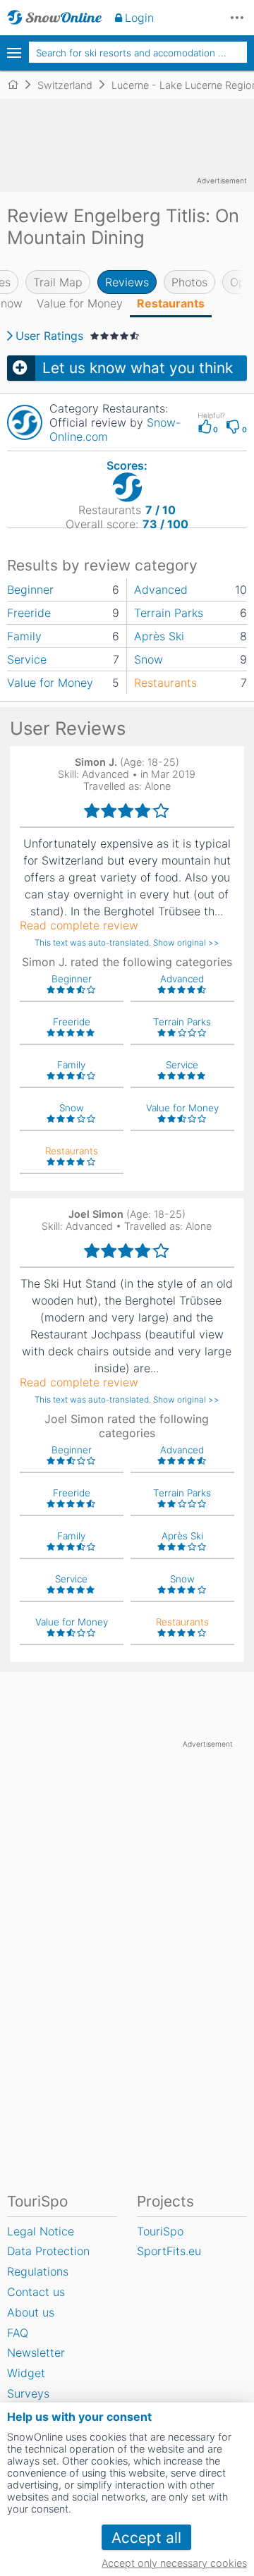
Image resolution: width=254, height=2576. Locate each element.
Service (27, 659)
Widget (26, 2373)
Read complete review (79, 925)
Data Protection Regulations (48, 2261)
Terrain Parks (169, 613)
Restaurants (171, 303)
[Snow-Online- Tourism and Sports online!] (19, 85)
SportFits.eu (169, 2251)
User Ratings (49, 336)
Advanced (161, 590)
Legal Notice (41, 2231)
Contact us (36, 2292)
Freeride (29, 613)
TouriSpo (160, 2231)
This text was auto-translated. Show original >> (127, 943)
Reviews (127, 282)
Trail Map (58, 282)
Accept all (146, 2538)
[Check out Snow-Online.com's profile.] (25, 422)
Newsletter (36, 2352)
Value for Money (80, 303)
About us (31, 2312)
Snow (149, 659)
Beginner (30, 590)
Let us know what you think (138, 368)
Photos (189, 282)
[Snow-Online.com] (55, 18)
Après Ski (159, 636)
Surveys (28, 2393)
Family (24, 636)
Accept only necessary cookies (174, 2563)
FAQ (18, 2333)
